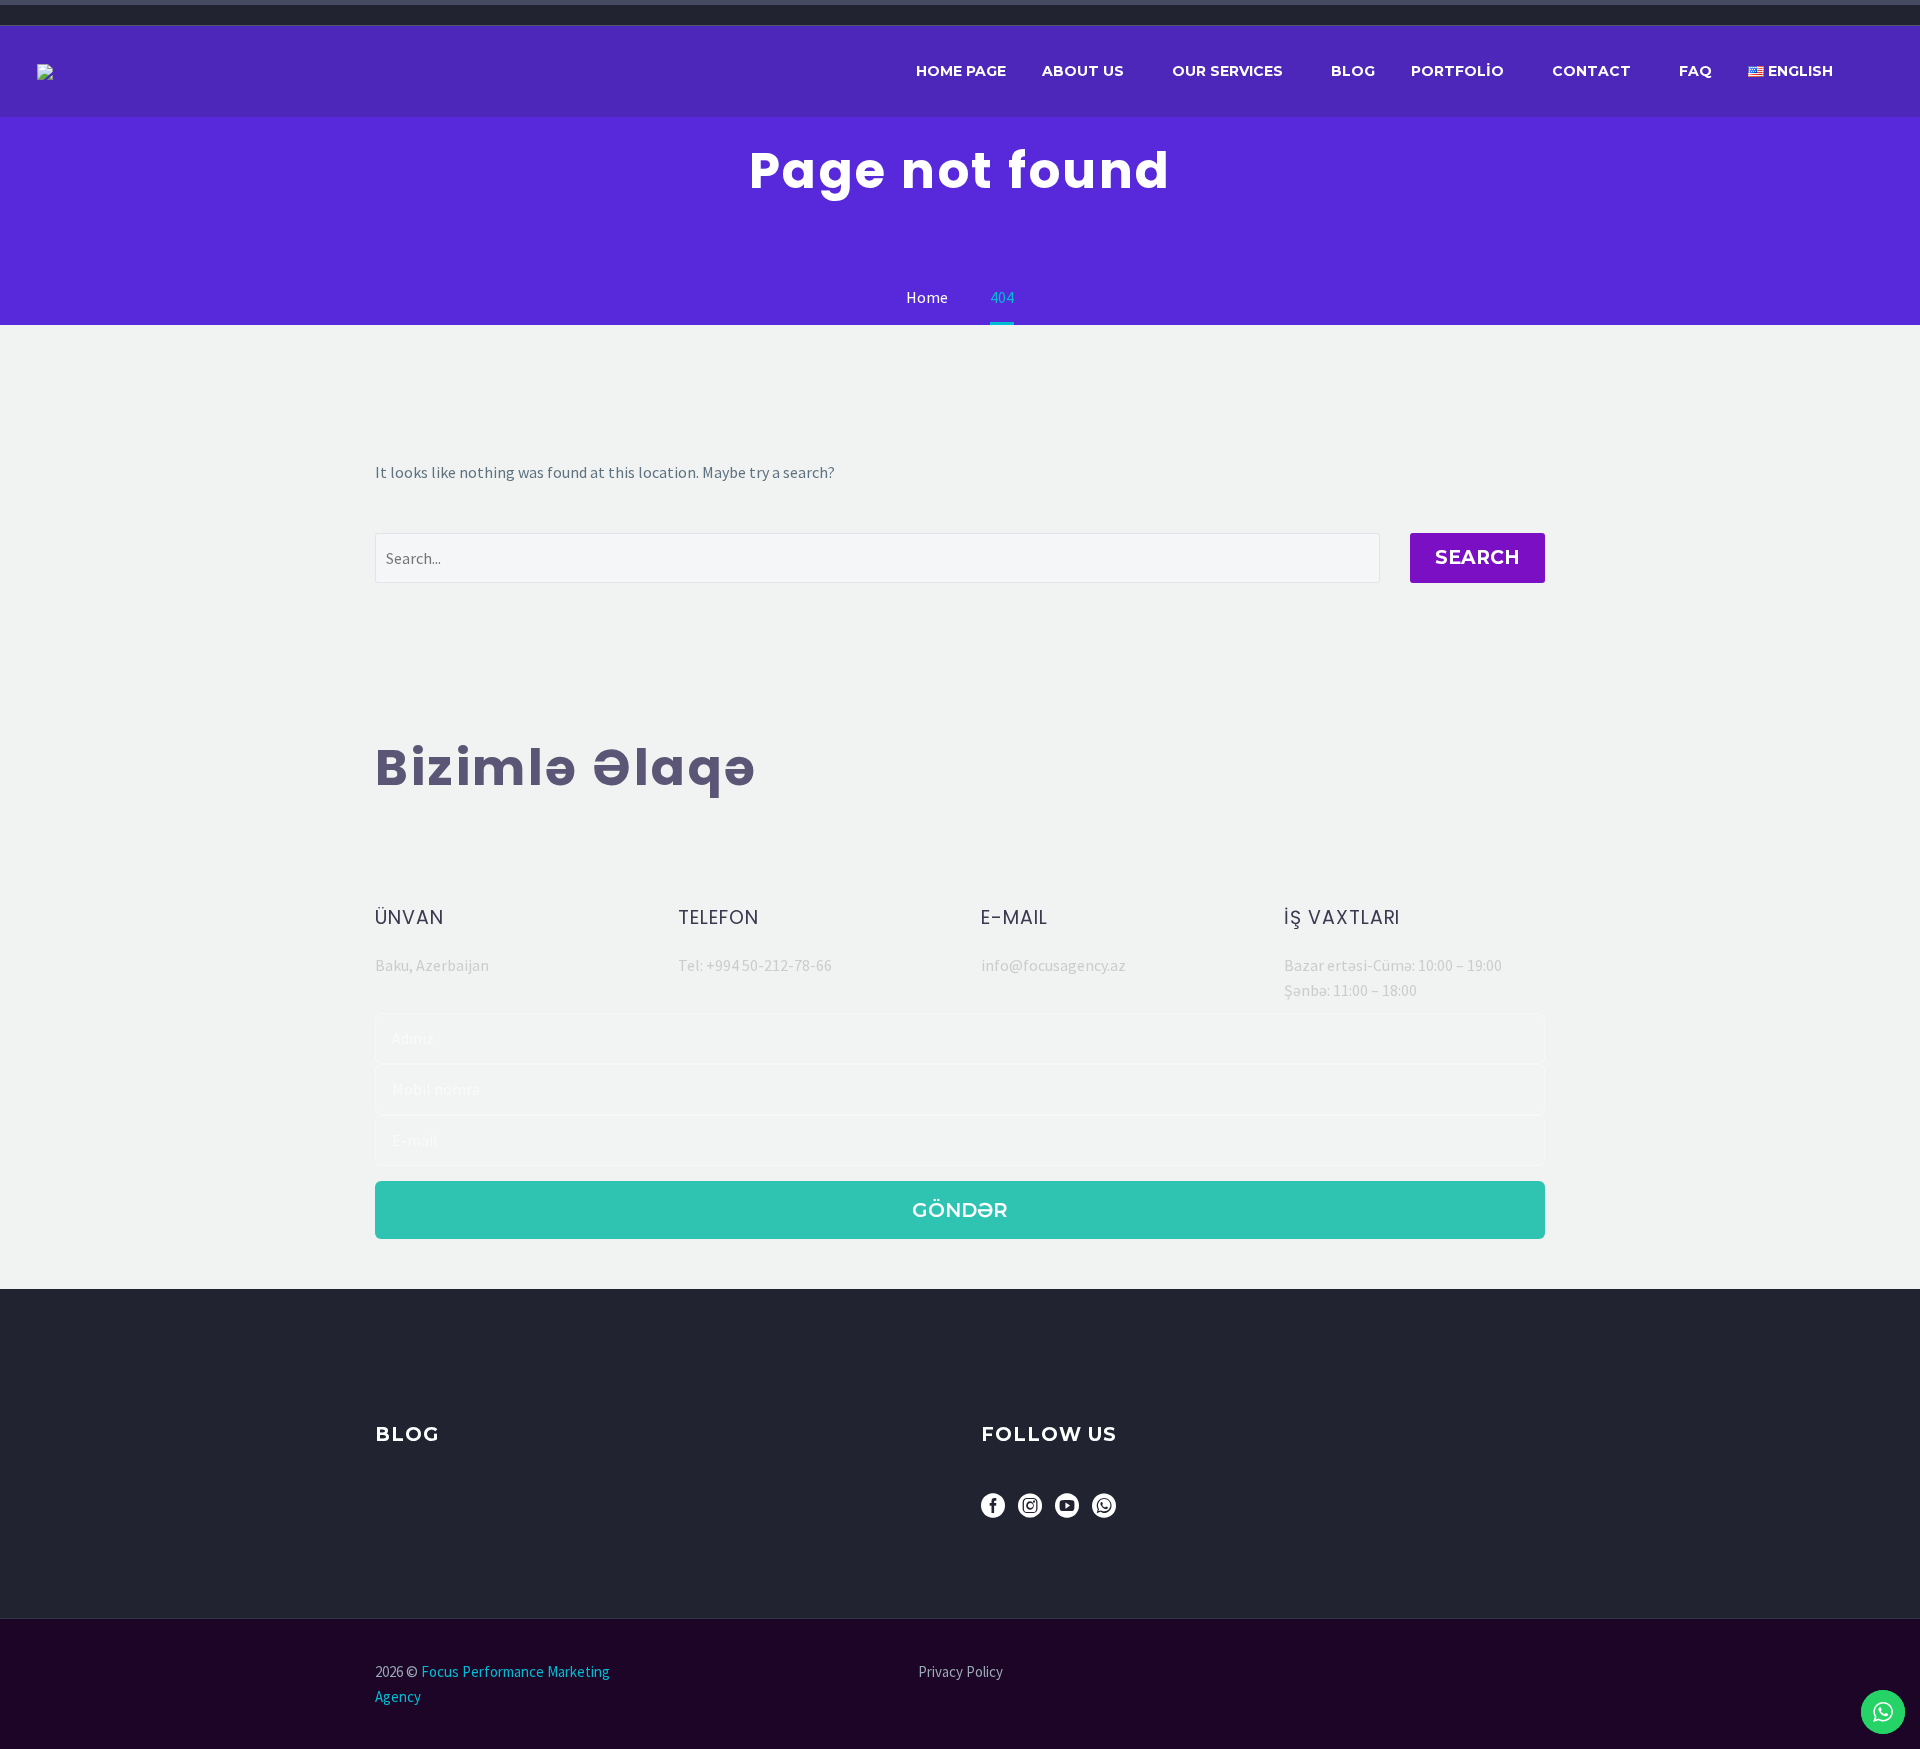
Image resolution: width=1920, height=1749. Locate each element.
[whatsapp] (1104, 1512)
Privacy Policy (960, 1672)
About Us (1083, 71)
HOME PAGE (961, 71)
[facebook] (993, 1512)
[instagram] (1030, 1512)
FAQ (1695, 71)
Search (1477, 557)
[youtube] (1067, 1512)
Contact (1591, 71)
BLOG (1353, 71)
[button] (506, 855)
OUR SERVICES (1227, 71)
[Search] (1883, 71)
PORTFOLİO (1457, 71)
